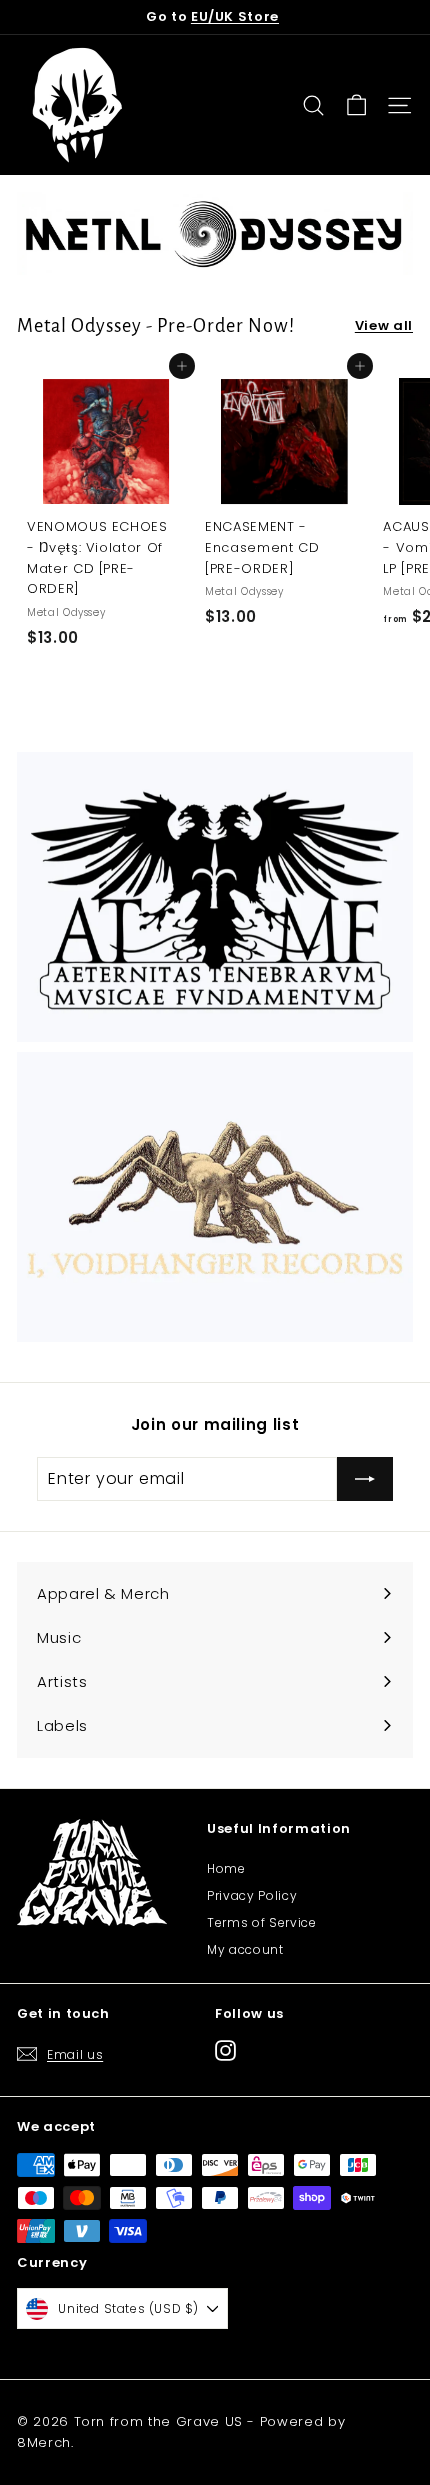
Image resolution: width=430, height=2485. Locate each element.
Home (226, 1868)
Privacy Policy (252, 1895)
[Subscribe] (365, 1479)
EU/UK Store (235, 16)
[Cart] (356, 105)
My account (245, 1949)
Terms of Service (261, 1922)
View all (384, 325)
